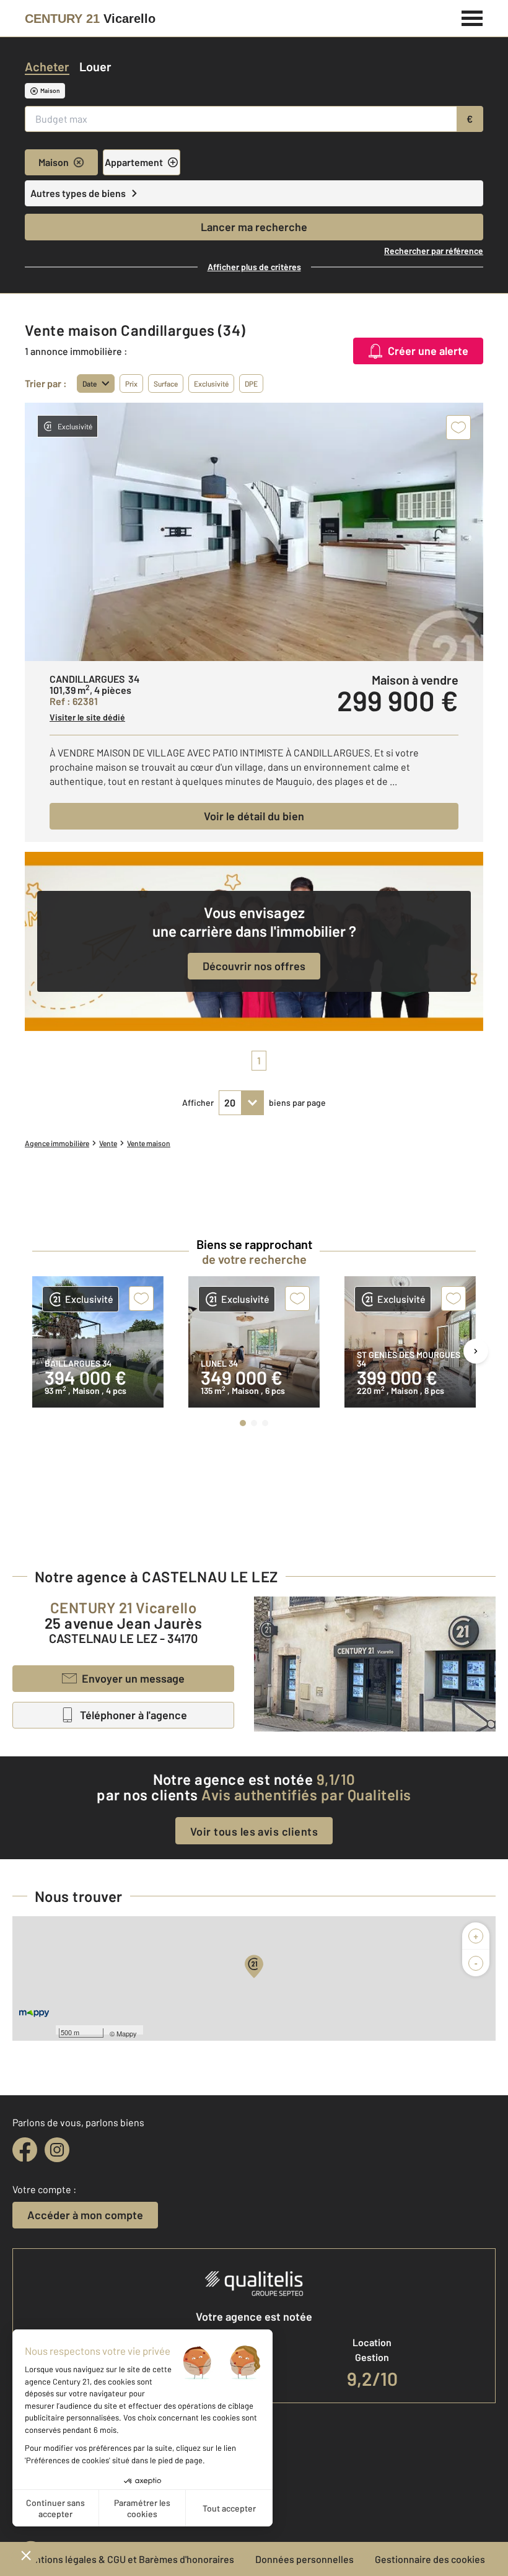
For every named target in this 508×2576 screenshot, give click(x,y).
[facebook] (25, 2150)
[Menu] (472, 17)
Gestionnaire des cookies (430, 2559)
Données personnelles (304, 2559)
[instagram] (57, 2150)
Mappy (127, 2033)
